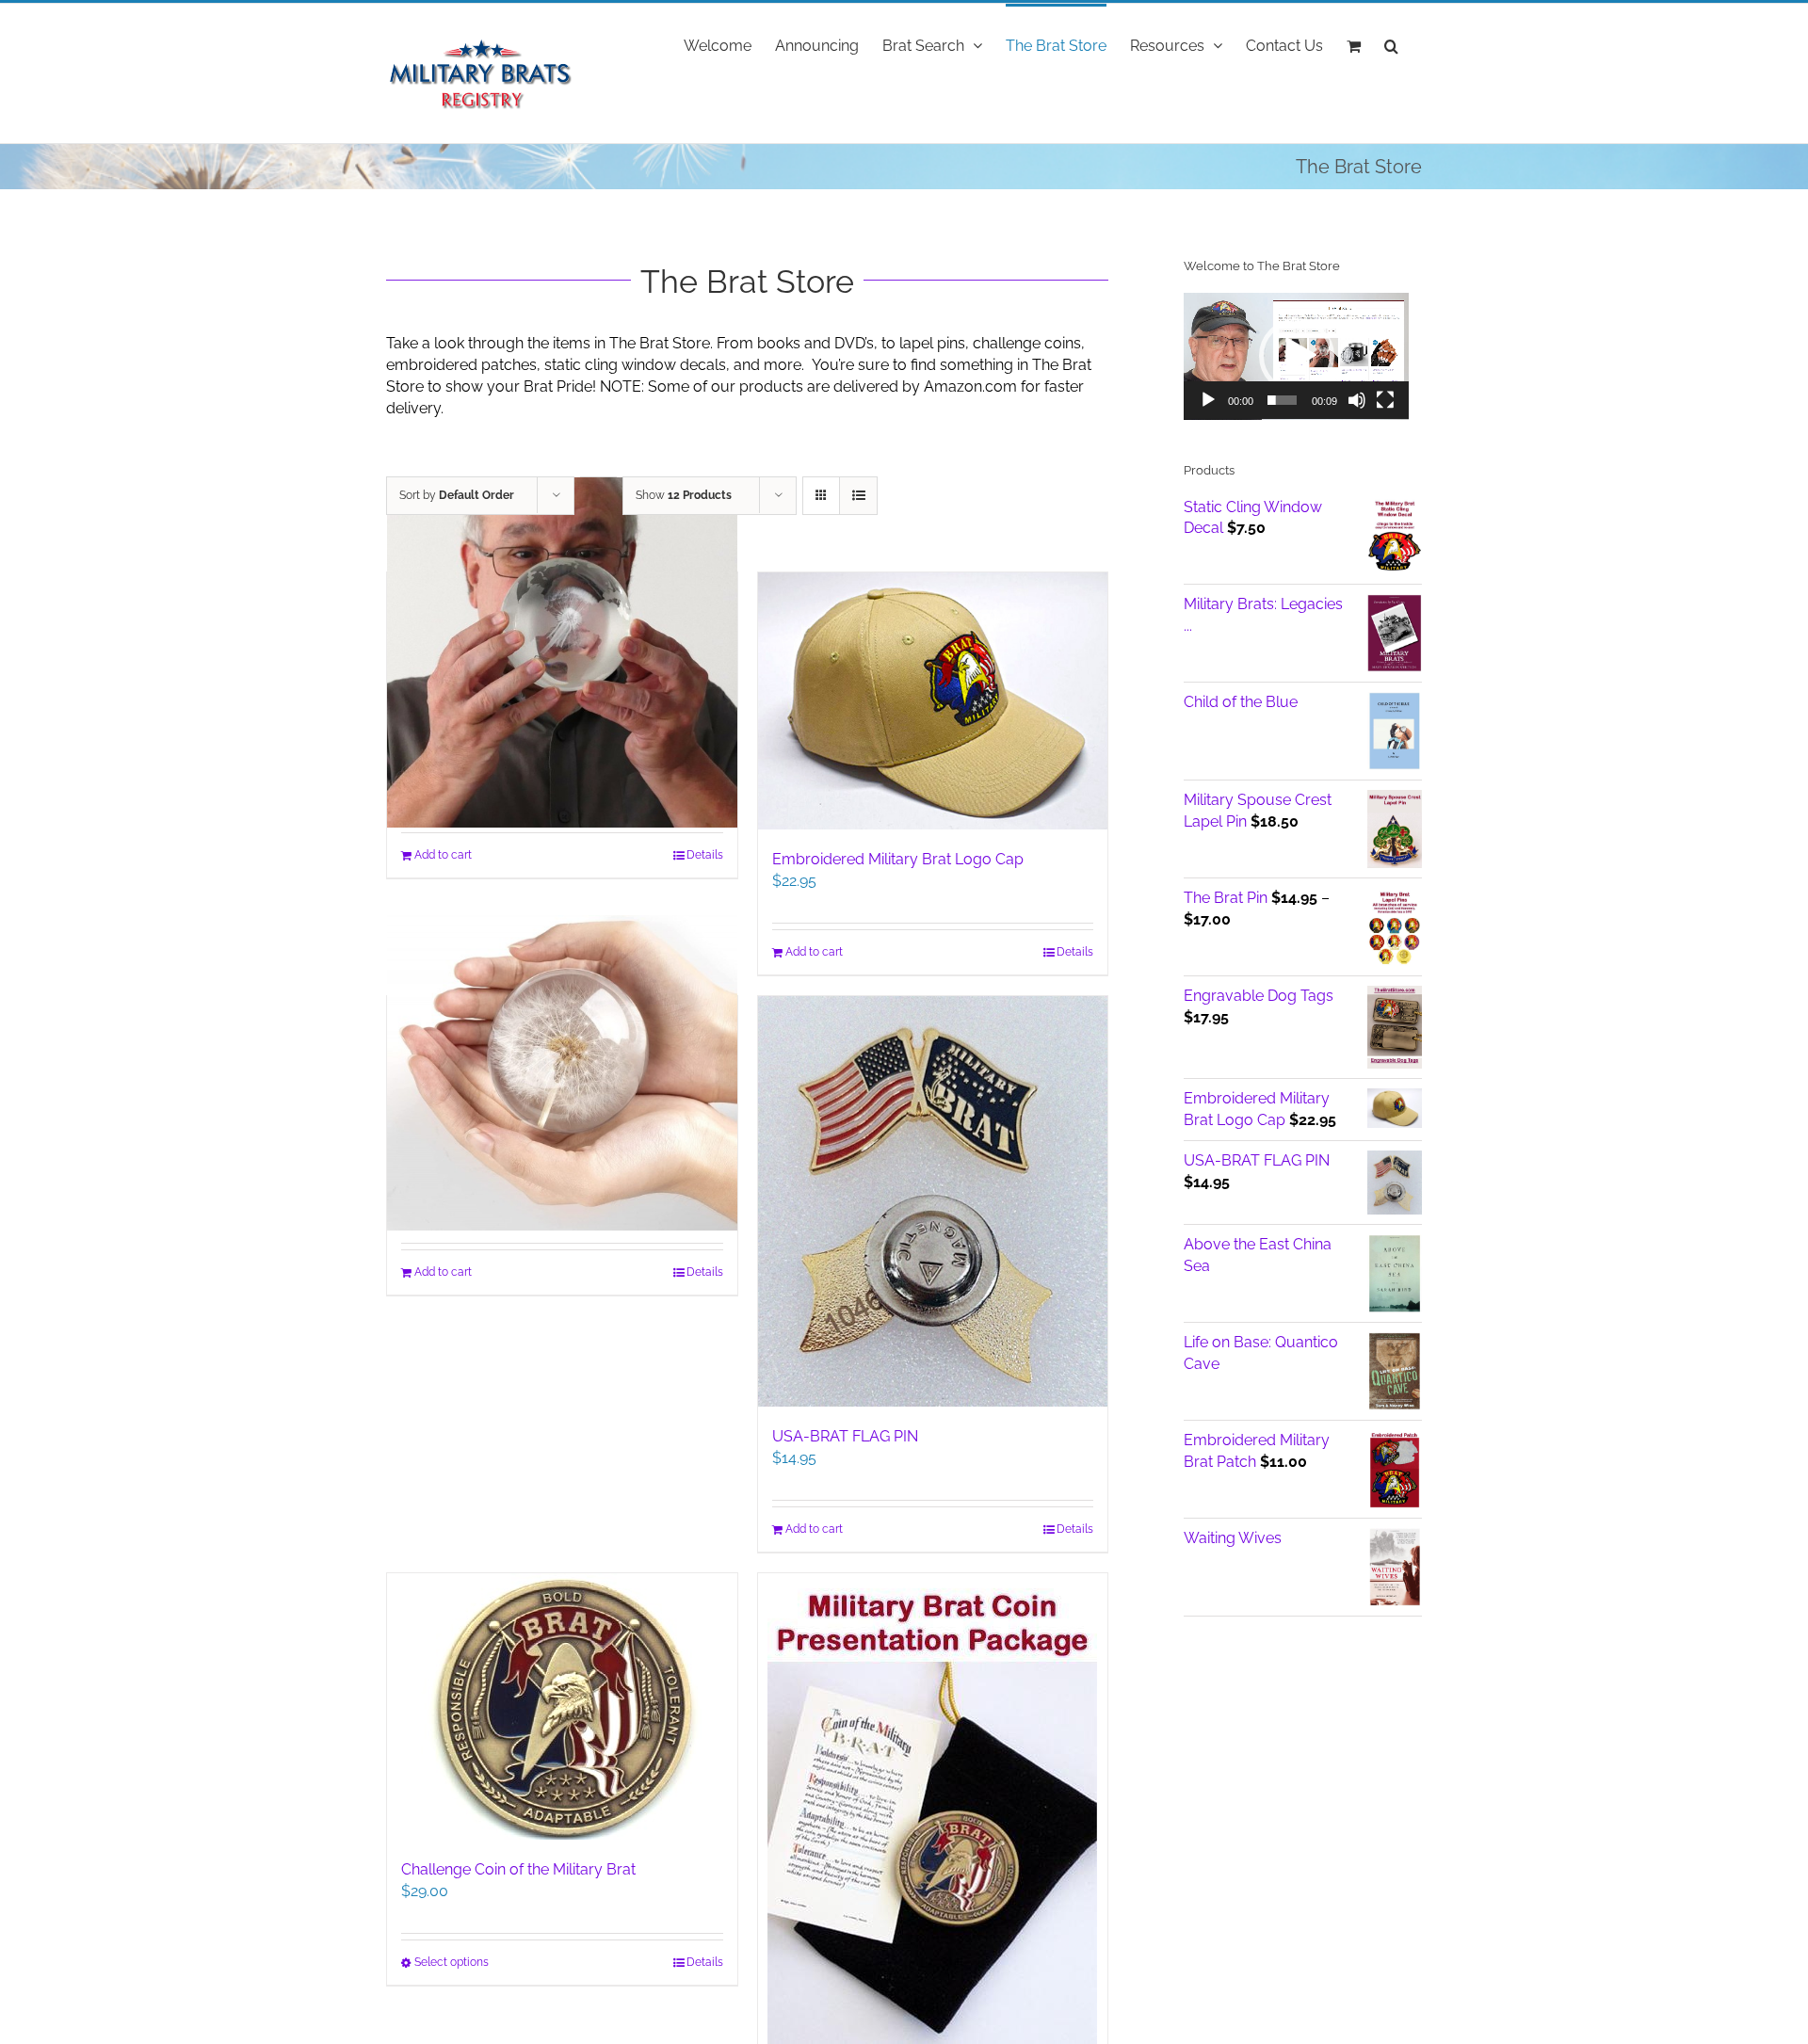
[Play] (1208, 400)
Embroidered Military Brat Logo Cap (898, 859)
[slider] (1282, 400)
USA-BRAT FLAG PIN (845, 1436)
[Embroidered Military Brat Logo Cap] (933, 701)
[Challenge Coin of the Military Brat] (562, 1706)
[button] (1391, 44)
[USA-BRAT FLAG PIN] (933, 1201)
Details (705, 855)
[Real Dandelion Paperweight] (562, 1073)
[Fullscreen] (1385, 400)
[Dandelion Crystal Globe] (562, 652)
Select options (452, 1962)
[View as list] (858, 496)
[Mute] (1357, 400)
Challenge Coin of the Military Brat (518, 1869)
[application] (1296, 356)
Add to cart (443, 855)
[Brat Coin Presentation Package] (933, 1809)
